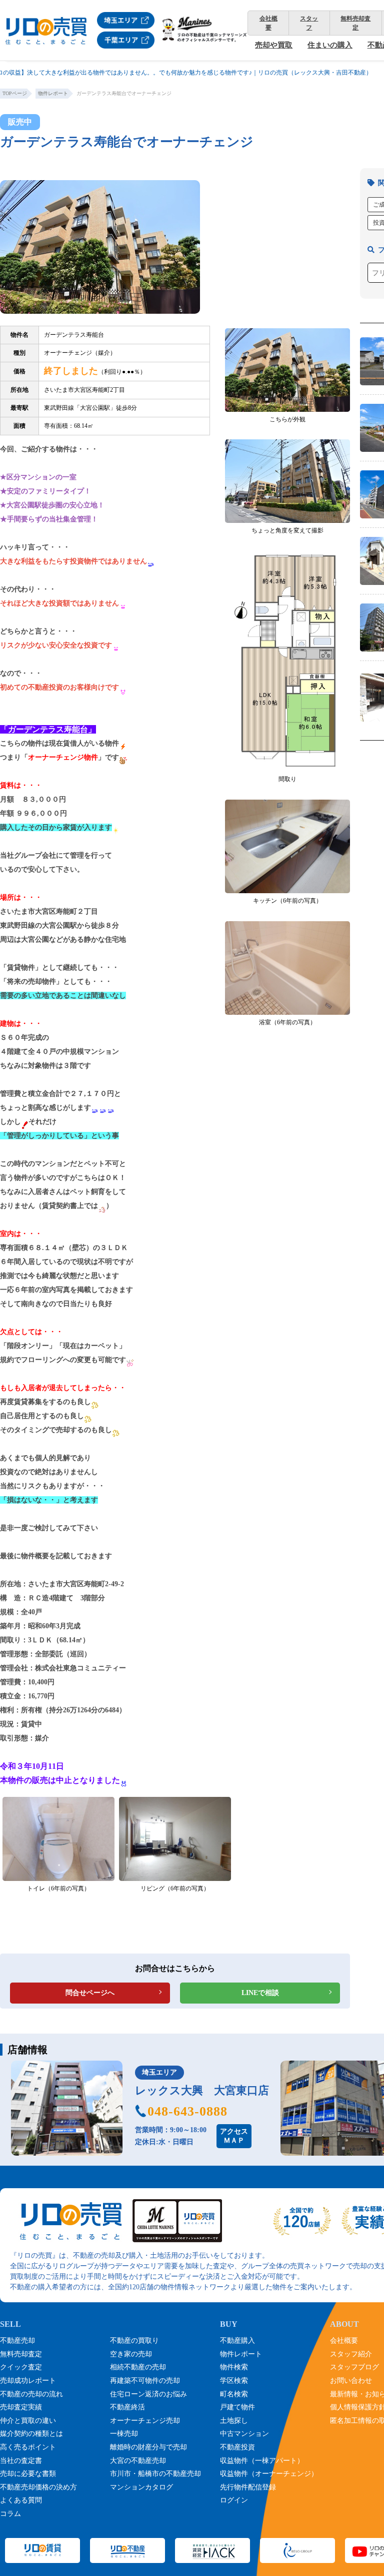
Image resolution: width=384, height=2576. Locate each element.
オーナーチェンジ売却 (145, 2421)
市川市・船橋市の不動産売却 (155, 2474)
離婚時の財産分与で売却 (148, 2447)
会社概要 (268, 23)
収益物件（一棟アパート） (262, 2461)
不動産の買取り (134, 2341)
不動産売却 (17, 2341)
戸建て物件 (237, 2407)
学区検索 (234, 2381)
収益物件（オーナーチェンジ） (269, 2474)
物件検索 (234, 2367)
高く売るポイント (28, 2447)
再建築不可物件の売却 (145, 2381)
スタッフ (309, 23)
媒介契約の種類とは (31, 2434)
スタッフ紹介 (351, 2354)
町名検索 (234, 2394)
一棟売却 (124, 2434)
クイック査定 (21, 2367)
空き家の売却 (131, 2354)
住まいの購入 (330, 45)
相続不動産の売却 (138, 2367)
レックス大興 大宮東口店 (202, 2090)
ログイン (234, 2500)
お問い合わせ (351, 2381)
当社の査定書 (21, 2461)
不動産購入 (237, 2341)
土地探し (234, 2421)
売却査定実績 (21, 2407)
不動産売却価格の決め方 (38, 2487)
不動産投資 (237, 2447)
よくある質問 (21, 2500)
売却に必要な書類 (28, 2474)
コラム (10, 2514)
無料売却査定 (355, 23)
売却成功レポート (28, 2381)
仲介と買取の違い (28, 2421)
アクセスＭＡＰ (234, 2136)
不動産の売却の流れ (31, 2394)
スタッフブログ (354, 2367)
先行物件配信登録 (248, 2487)
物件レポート (241, 2354)
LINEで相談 (260, 1993)
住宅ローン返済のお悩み (148, 2394)
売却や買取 (274, 45)
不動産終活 (127, 2407)
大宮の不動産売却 (138, 2461)
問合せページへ (90, 1993)
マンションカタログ (141, 2487)
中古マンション (244, 2434)
